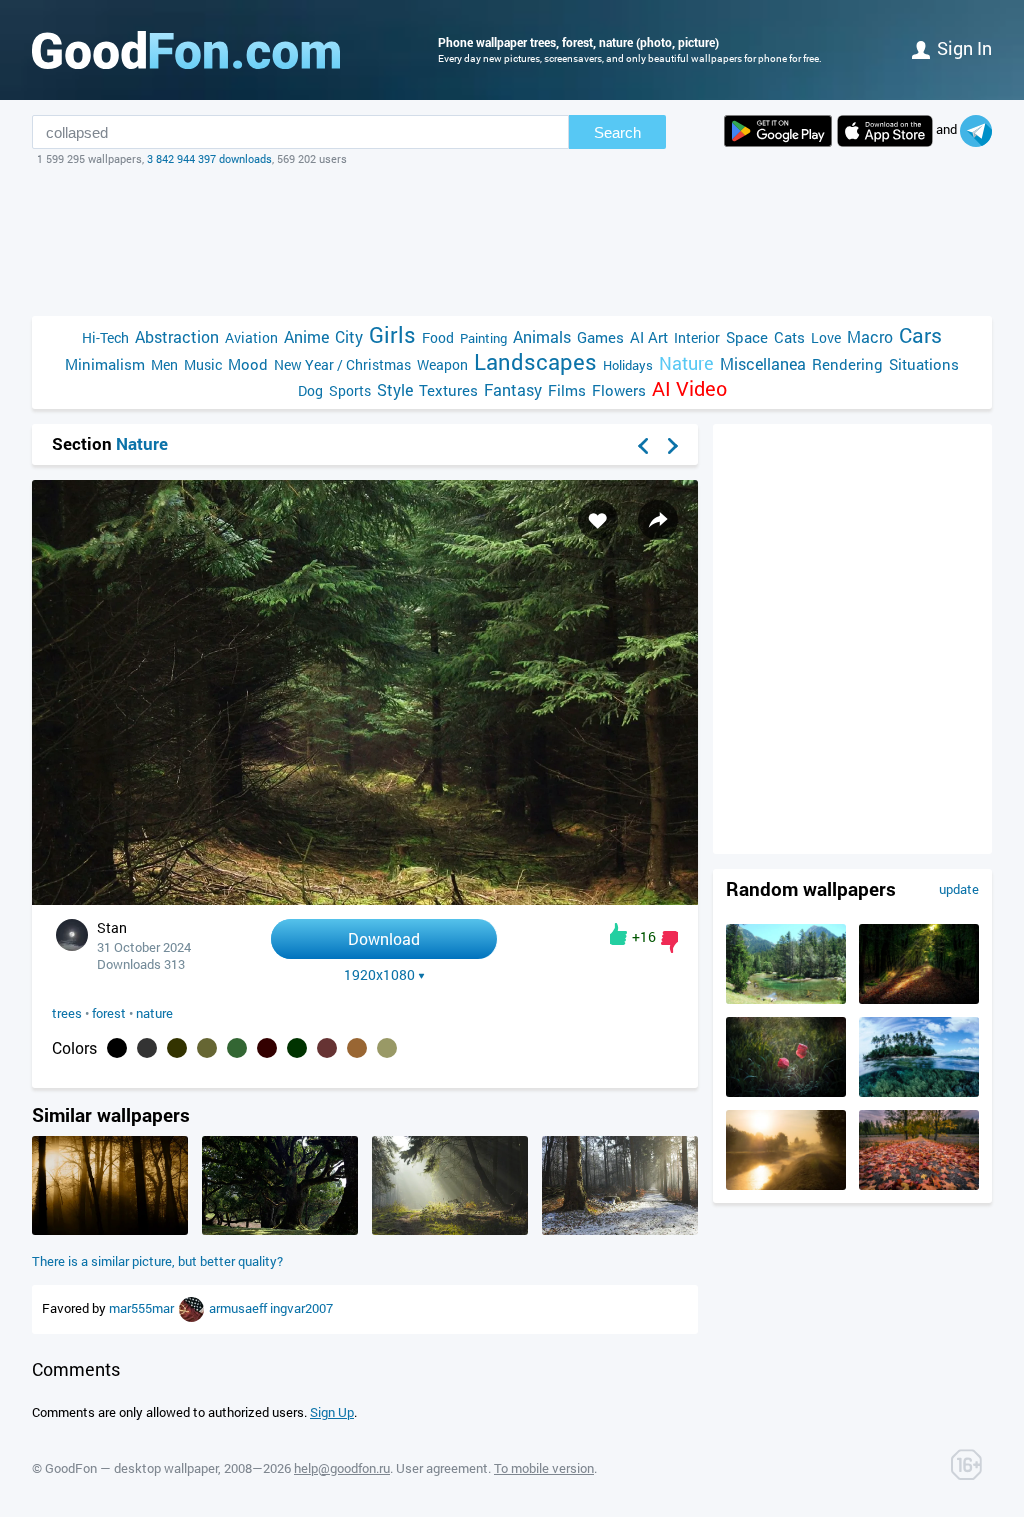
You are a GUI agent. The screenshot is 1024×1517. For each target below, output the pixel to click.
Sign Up (332, 1412)
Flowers (619, 390)
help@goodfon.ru (342, 1468)
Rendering (847, 364)
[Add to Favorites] (598, 520)
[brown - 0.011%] (327, 1048)
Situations (924, 364)
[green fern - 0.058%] (237, 1048)
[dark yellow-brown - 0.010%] (387, 1048)
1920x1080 (379, 975)
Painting (483, 338)
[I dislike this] (669, 942)
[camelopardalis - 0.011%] (357, 1048)
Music (203, 364)
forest (109, 1013)
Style (395, 389)
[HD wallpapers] (778, 131)
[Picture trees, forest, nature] (280, 1230)
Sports (350, 390)
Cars (920, 335)
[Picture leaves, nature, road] (919, 1185)
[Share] (658, 520)
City (349, 336)
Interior (697, 337)
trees (67, 1013)
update (959, 889)
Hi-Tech (105, 337)
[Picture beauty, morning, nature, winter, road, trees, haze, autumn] (620, 1230)
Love (826, 337)
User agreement (442, 1468)
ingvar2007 (301, 1308)
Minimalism (105, 364)
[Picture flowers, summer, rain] (786, 1092)
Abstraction (177, 336)
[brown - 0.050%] (267, 1048)
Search (617, 132)
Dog (310, 390)
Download (384, 938)
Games (600, 337)
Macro (870, 336)
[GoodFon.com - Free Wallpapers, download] (186, 50)
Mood (248, 364)
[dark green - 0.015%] (297, 1048)
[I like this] (618, 934)
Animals (542, 336)
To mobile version (544, 1468)
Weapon (442, 364)
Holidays (628, 365)
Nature (686, 363)
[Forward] (673, 446)
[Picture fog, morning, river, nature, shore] (786, 1185)
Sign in (964, 48)
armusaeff (239, 1308)
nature (154, 1013)
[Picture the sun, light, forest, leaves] (919, 999)
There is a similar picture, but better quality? (157, 1261)
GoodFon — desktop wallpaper (131, 1468)
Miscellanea (763, 363)
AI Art (649, 337)
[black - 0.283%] (117, 1048)
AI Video (689, 388)
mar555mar (143, 1308)
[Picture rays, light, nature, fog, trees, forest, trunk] (110, 1230)
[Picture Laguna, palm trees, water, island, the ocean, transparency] (919, 1092)
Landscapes (535, 361)
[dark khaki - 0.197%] (177, 1048)
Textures (448, 390)
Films (567, 390)
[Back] (643, 446)
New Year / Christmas (342, 364)
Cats (789, 337)
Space (747, 337)
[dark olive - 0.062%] (207, 1048)
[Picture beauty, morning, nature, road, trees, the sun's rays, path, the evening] (450, 1230)
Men (164, 364)
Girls (392, 334)
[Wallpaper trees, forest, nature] (365, 899)
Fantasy (513, 389)
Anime (306, 336)
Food (438, 337)
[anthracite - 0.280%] (147, 1048)
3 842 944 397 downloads (209, 158)
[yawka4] (193, 1308)
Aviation (251, 337)
